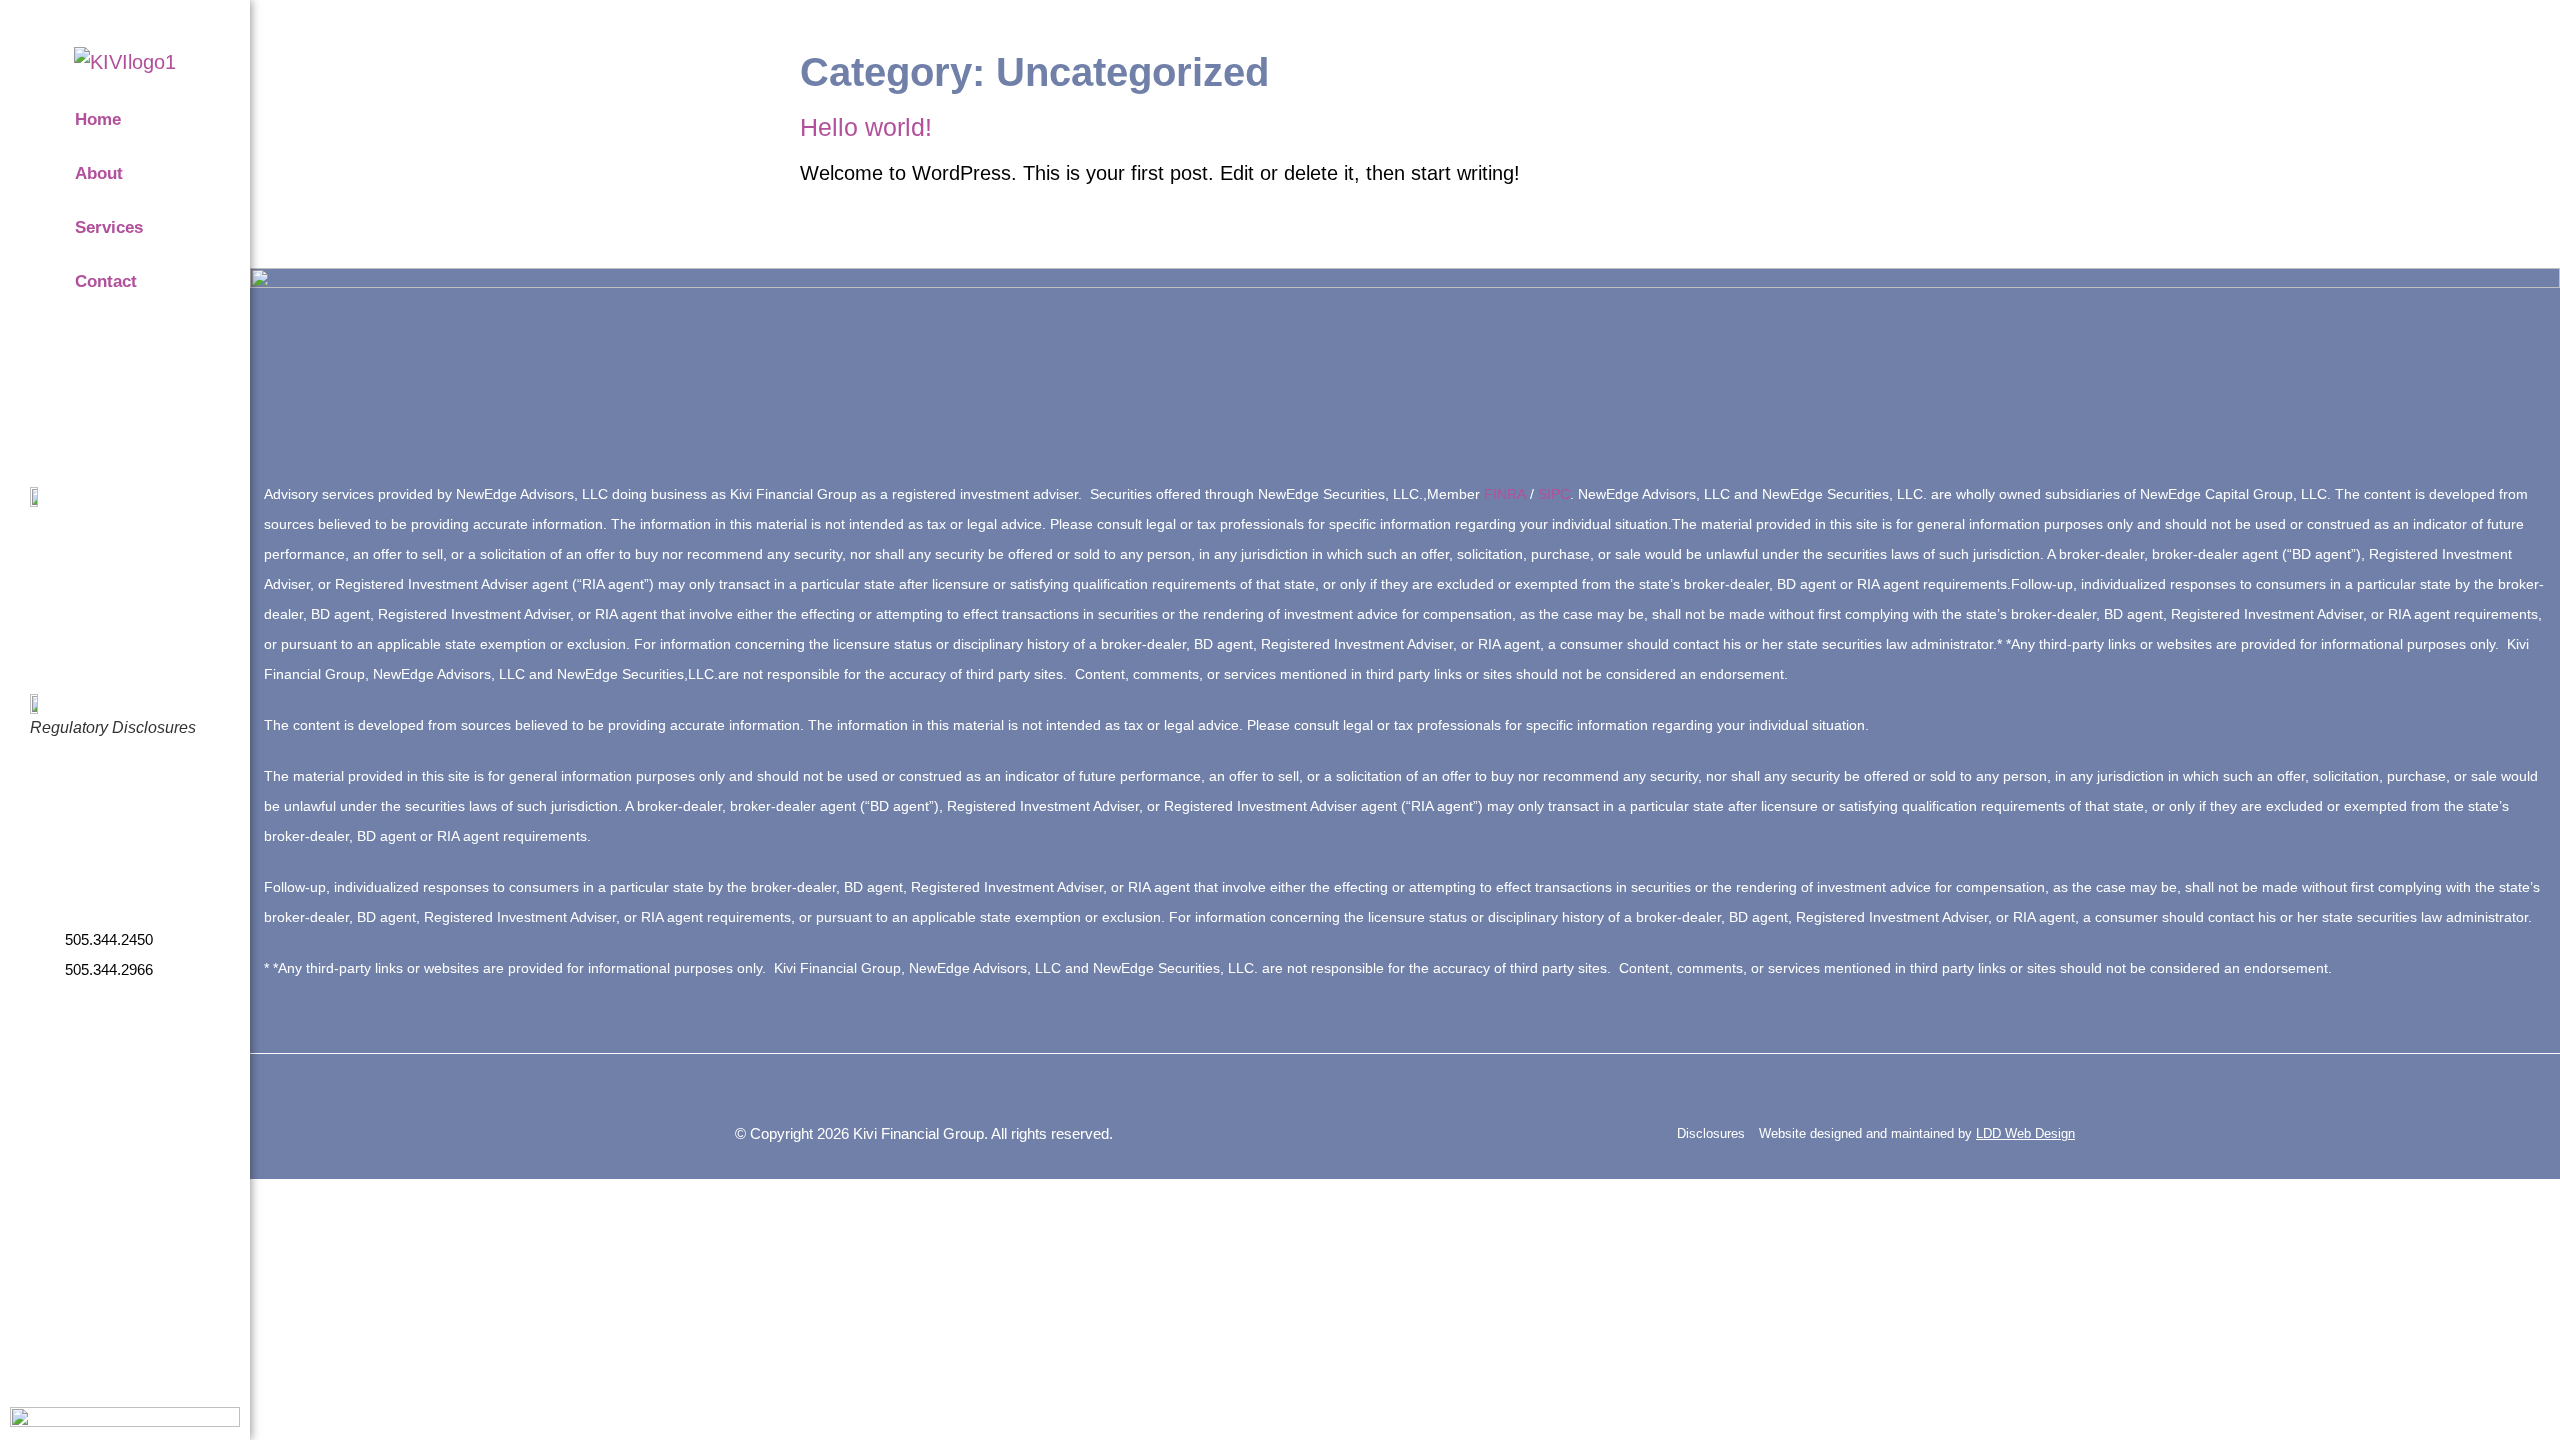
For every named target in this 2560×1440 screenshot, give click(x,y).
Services (109, 227)
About (99, 173)
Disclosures (1713, 1133)
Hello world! (866, 127)
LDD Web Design (2025, 1133)
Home (98, 119)
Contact (106, 281)
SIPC (1554, 494)
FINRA (1505, 494)
